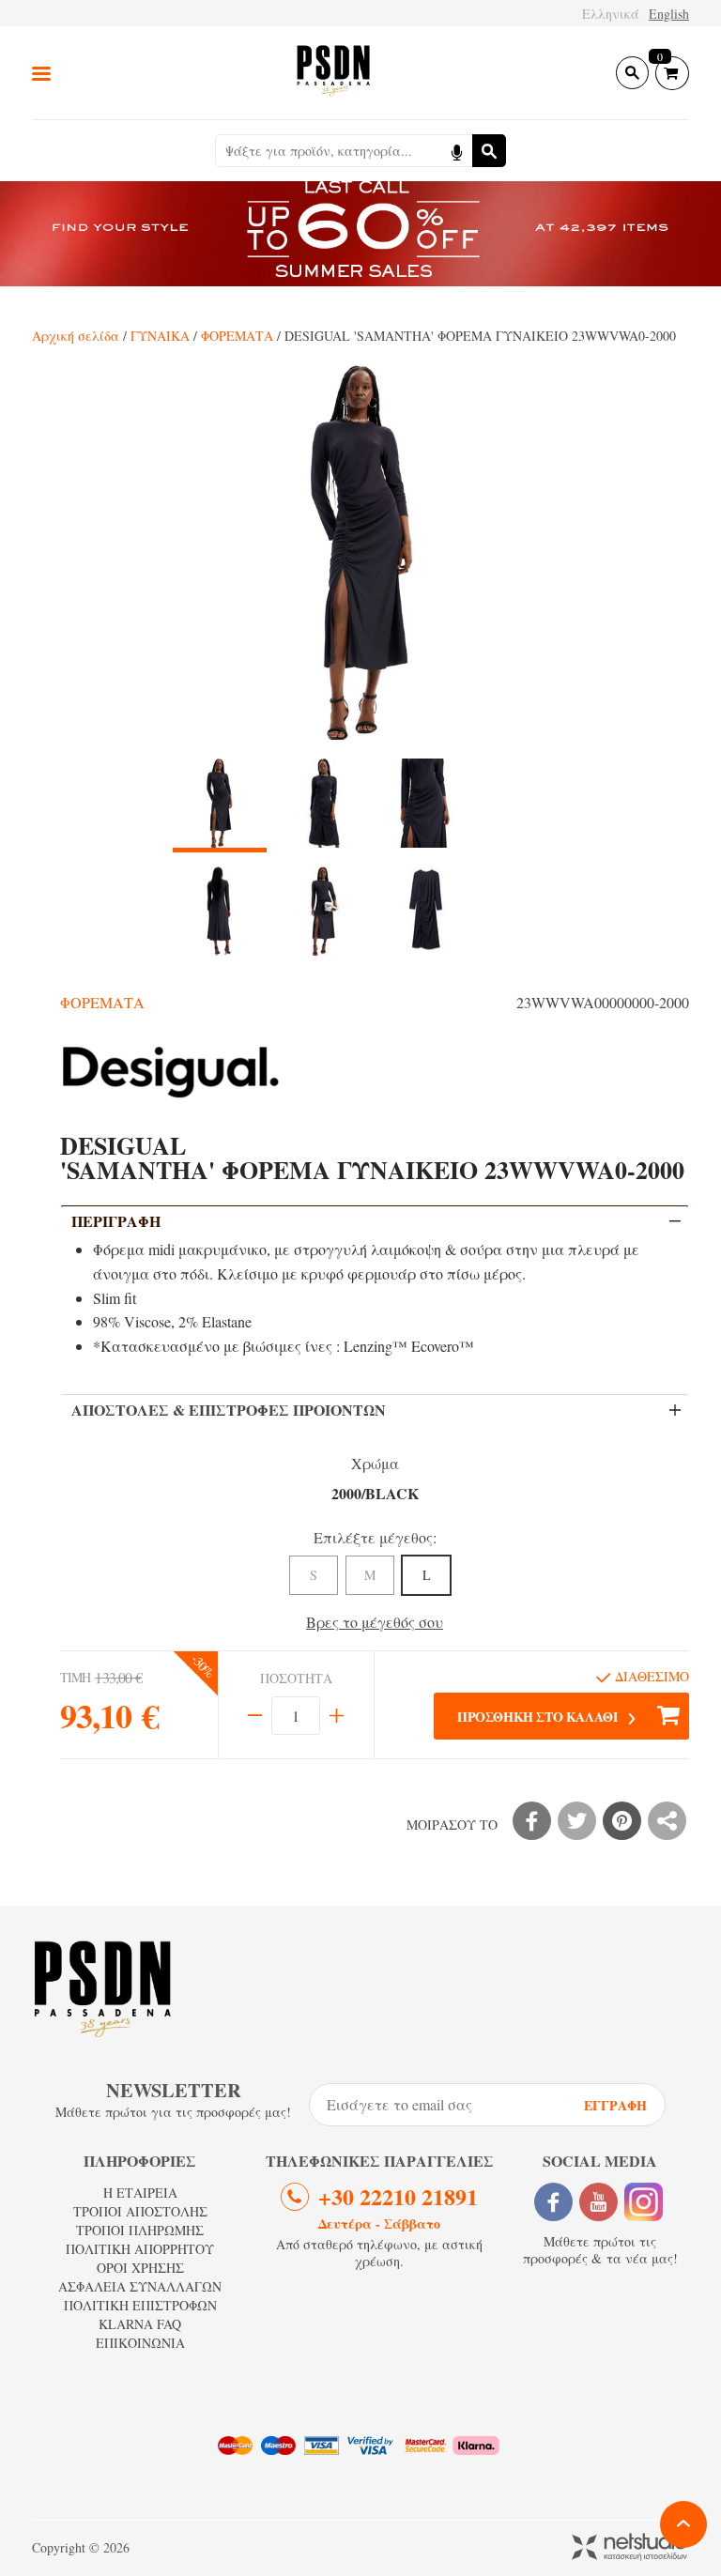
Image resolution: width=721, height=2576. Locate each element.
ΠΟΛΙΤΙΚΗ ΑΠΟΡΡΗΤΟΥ (140, 2249)
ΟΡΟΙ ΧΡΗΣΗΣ (140, 2268)
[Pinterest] (622, 1821)
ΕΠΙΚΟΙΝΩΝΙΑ (140, 2343)
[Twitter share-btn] (577, 1821)
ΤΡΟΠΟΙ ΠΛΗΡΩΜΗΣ (140, 2230)
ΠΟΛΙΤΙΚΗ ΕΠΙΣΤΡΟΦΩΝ (140, 2305)
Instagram (644, 2202)
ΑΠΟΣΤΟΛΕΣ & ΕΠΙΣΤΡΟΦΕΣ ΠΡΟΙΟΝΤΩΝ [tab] (229, 1410)
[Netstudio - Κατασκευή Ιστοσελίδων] (630, 2548)
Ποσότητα (296, 1679)
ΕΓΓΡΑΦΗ (615, 2105)
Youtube (598, 2202)
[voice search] (456, 151)
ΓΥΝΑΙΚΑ (160, 336)
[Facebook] (532, 1821)
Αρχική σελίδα (76, 336)
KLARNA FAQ (140, 2324)
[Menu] (41, 73)
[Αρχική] (333, 73)
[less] (255, 1716)
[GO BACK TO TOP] (683, 2524)
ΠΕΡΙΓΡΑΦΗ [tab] (116, 1221)
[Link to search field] (632, 73)
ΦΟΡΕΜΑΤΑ (237, 336)
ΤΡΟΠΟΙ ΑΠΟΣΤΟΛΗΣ (140, 2211)
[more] (337, 1716)
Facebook (553, 2202)
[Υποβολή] (489, 151)
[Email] (667, 1821)
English (669, 14)
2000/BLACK (375, 1493)
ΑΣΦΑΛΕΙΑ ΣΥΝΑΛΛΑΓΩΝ (140, 2286)
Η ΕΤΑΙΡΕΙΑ (140, 2193)
